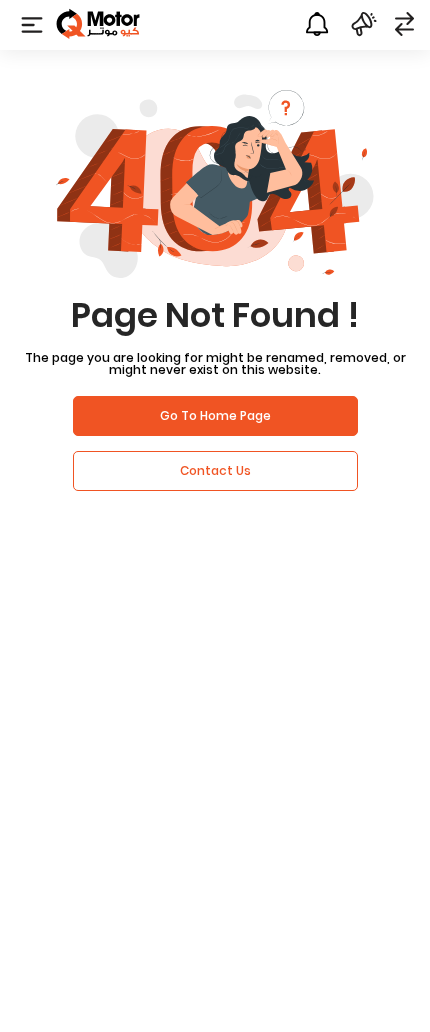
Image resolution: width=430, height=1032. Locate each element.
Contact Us (215, 470)
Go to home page (215, 415)
